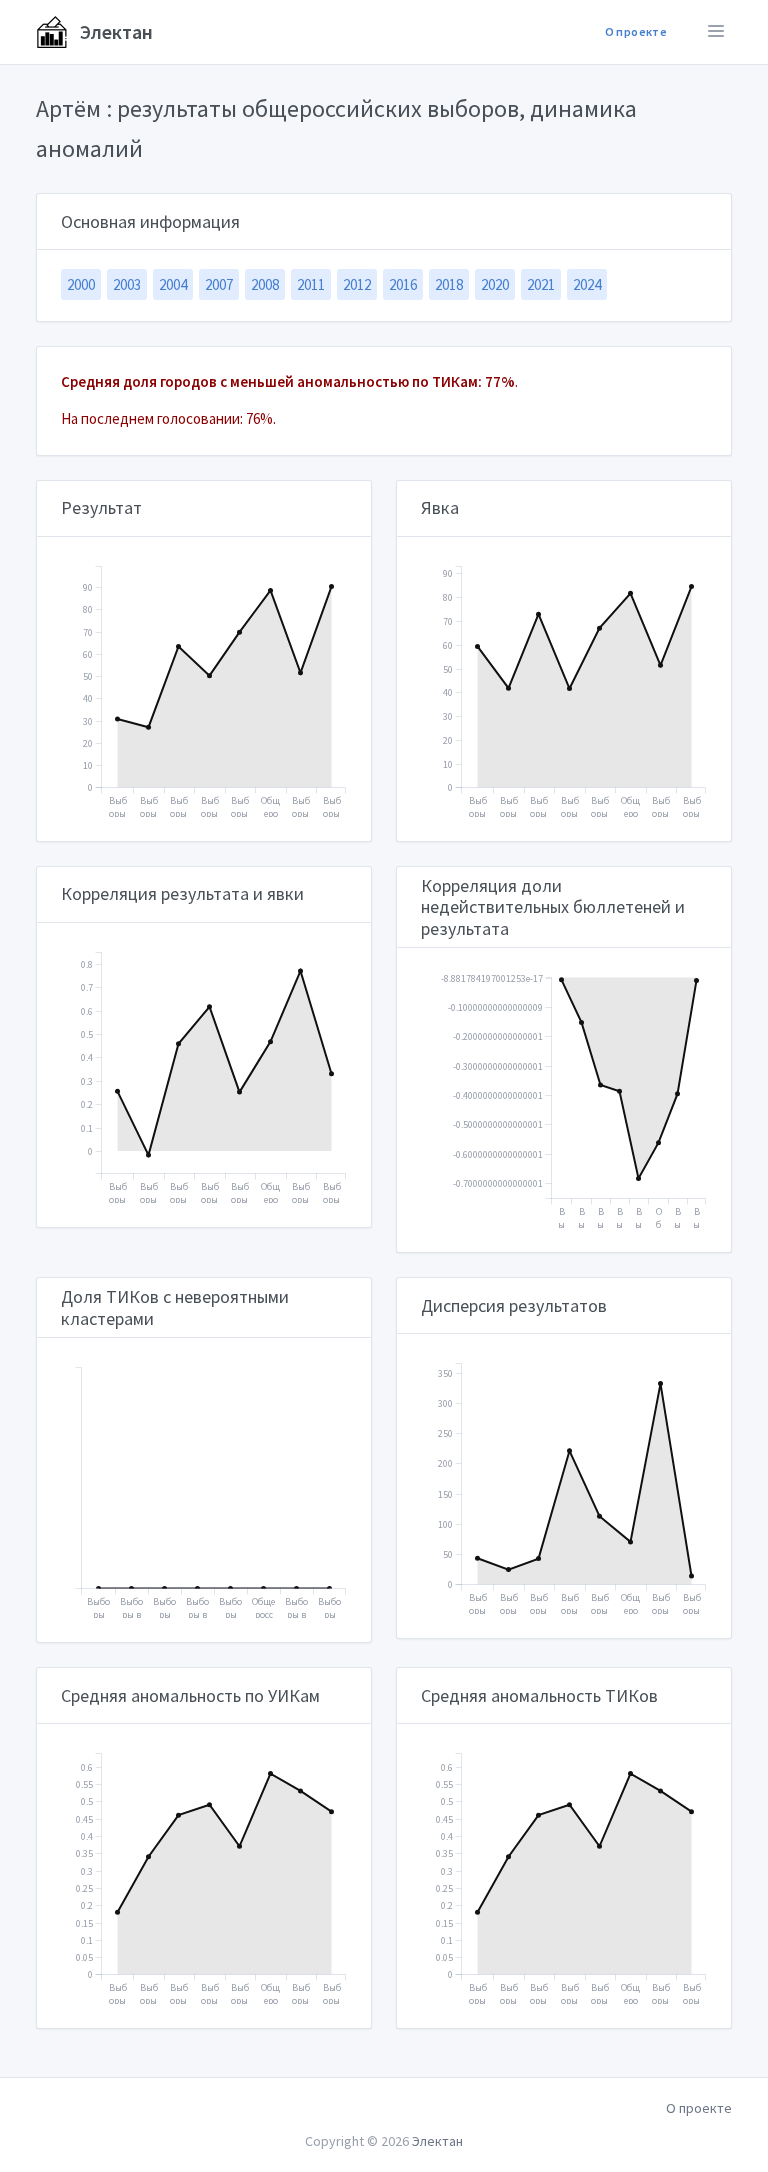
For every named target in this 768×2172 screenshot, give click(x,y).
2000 (81, 284)
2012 (357, 284)
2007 (219, 284)
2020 (495, 284)
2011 (311, 284)
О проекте (636, 31)
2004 (173, 284)
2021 (541, 284)
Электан (114, 31)
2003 (127, 284)
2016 (403, 284)
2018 (449, 284)
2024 (587, 284)
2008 (265, 284)
